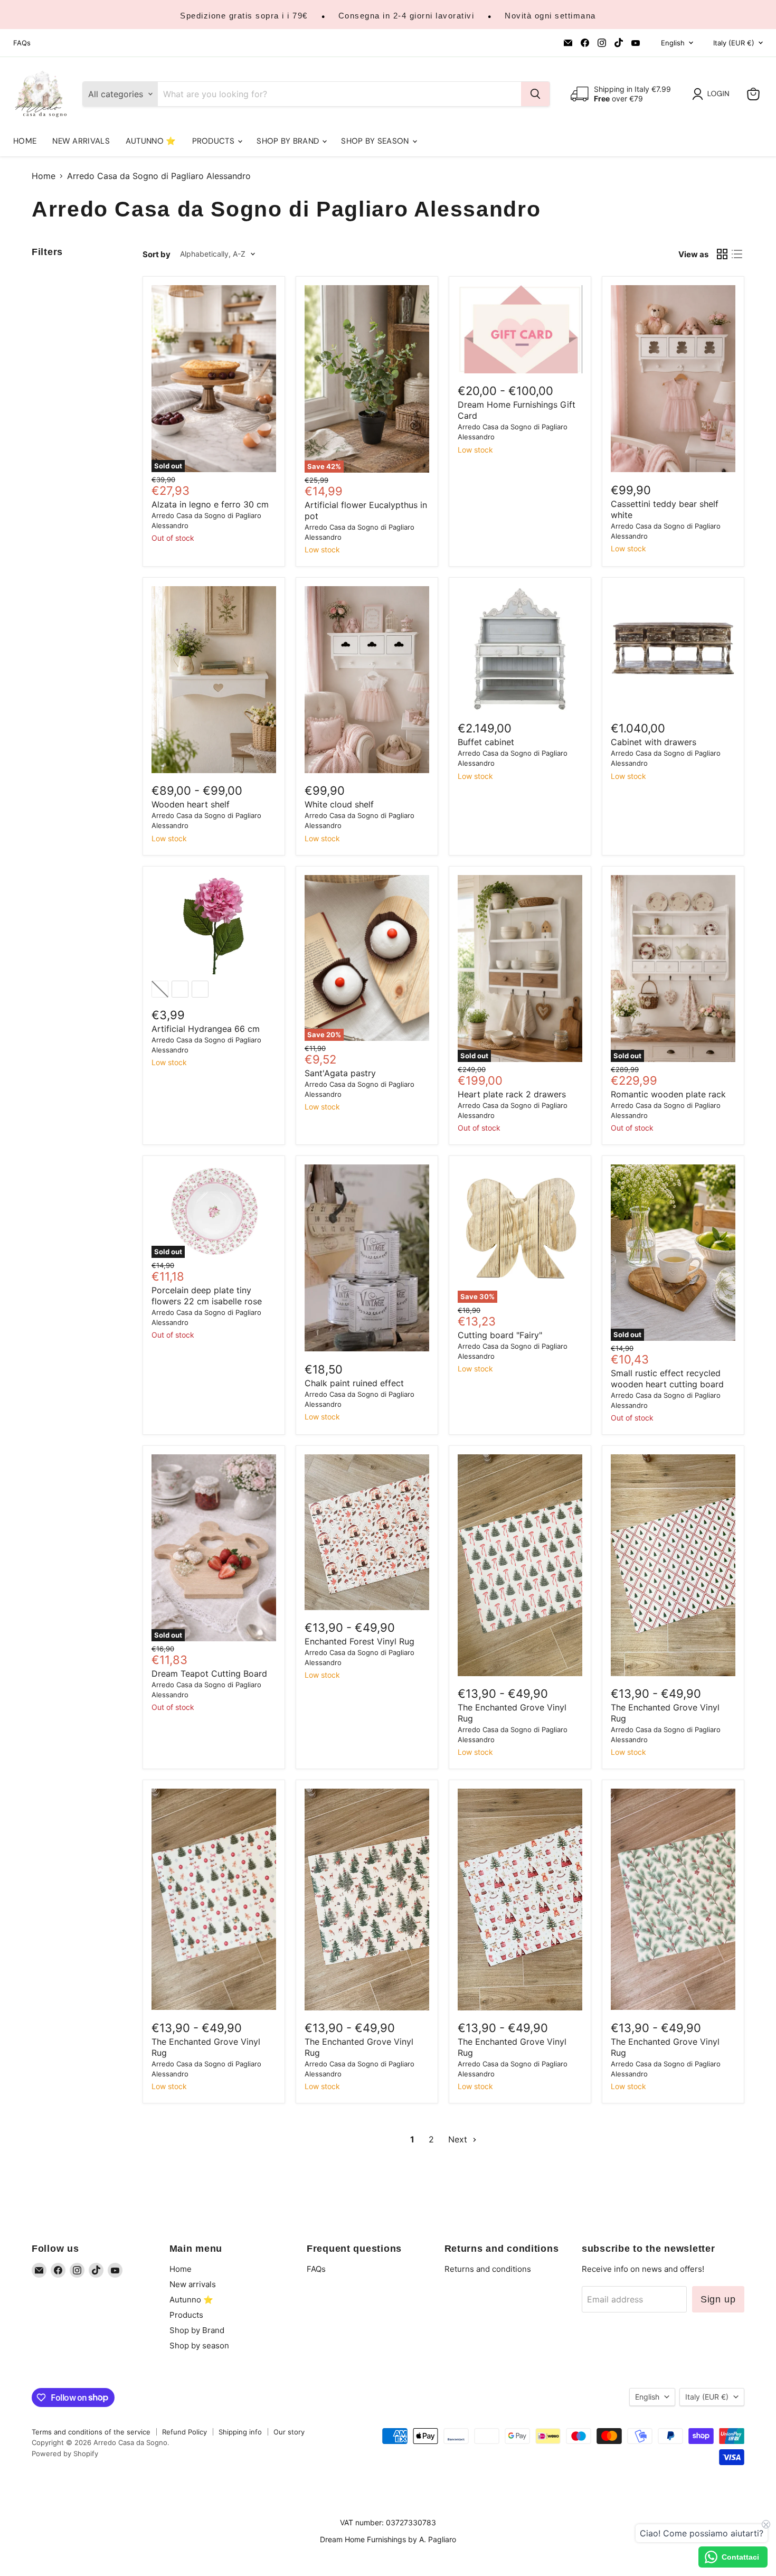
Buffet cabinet (486, 742)
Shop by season (376, 141)
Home (25, 141)
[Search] (535, 94)
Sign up (718, 2299)
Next (459, 2139)
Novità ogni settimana (550, 16)
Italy (734, 43)
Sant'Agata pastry (340, 1073)
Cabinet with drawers (654, 742)
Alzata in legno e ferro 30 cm (210, 504)
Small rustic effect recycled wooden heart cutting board (667, 1379)
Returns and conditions (488, 2269)
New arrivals (81, 141)
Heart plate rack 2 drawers (512, 1094)
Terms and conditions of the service (91, 2432)
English (673, 43)
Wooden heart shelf (191, 804)
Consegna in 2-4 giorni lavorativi (406, 16)
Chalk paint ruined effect (354, 1383)
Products (215, 141)
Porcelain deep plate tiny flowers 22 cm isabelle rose (207, 1296)
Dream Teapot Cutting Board (209, 1674)
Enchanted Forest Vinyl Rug (359, 1641)
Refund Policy (184, 2432)
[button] (713, 94)
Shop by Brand (289, 141)
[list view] (737, 254)
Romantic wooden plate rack (668, 1094)
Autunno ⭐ (151, 141)
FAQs (22, 43)
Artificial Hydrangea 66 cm (206, 1029)
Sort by (157, 254)
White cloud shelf (339, 804)
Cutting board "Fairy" (500, 1335)
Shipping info (240, 2432)
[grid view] (722, 254)
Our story (289, 2432)
